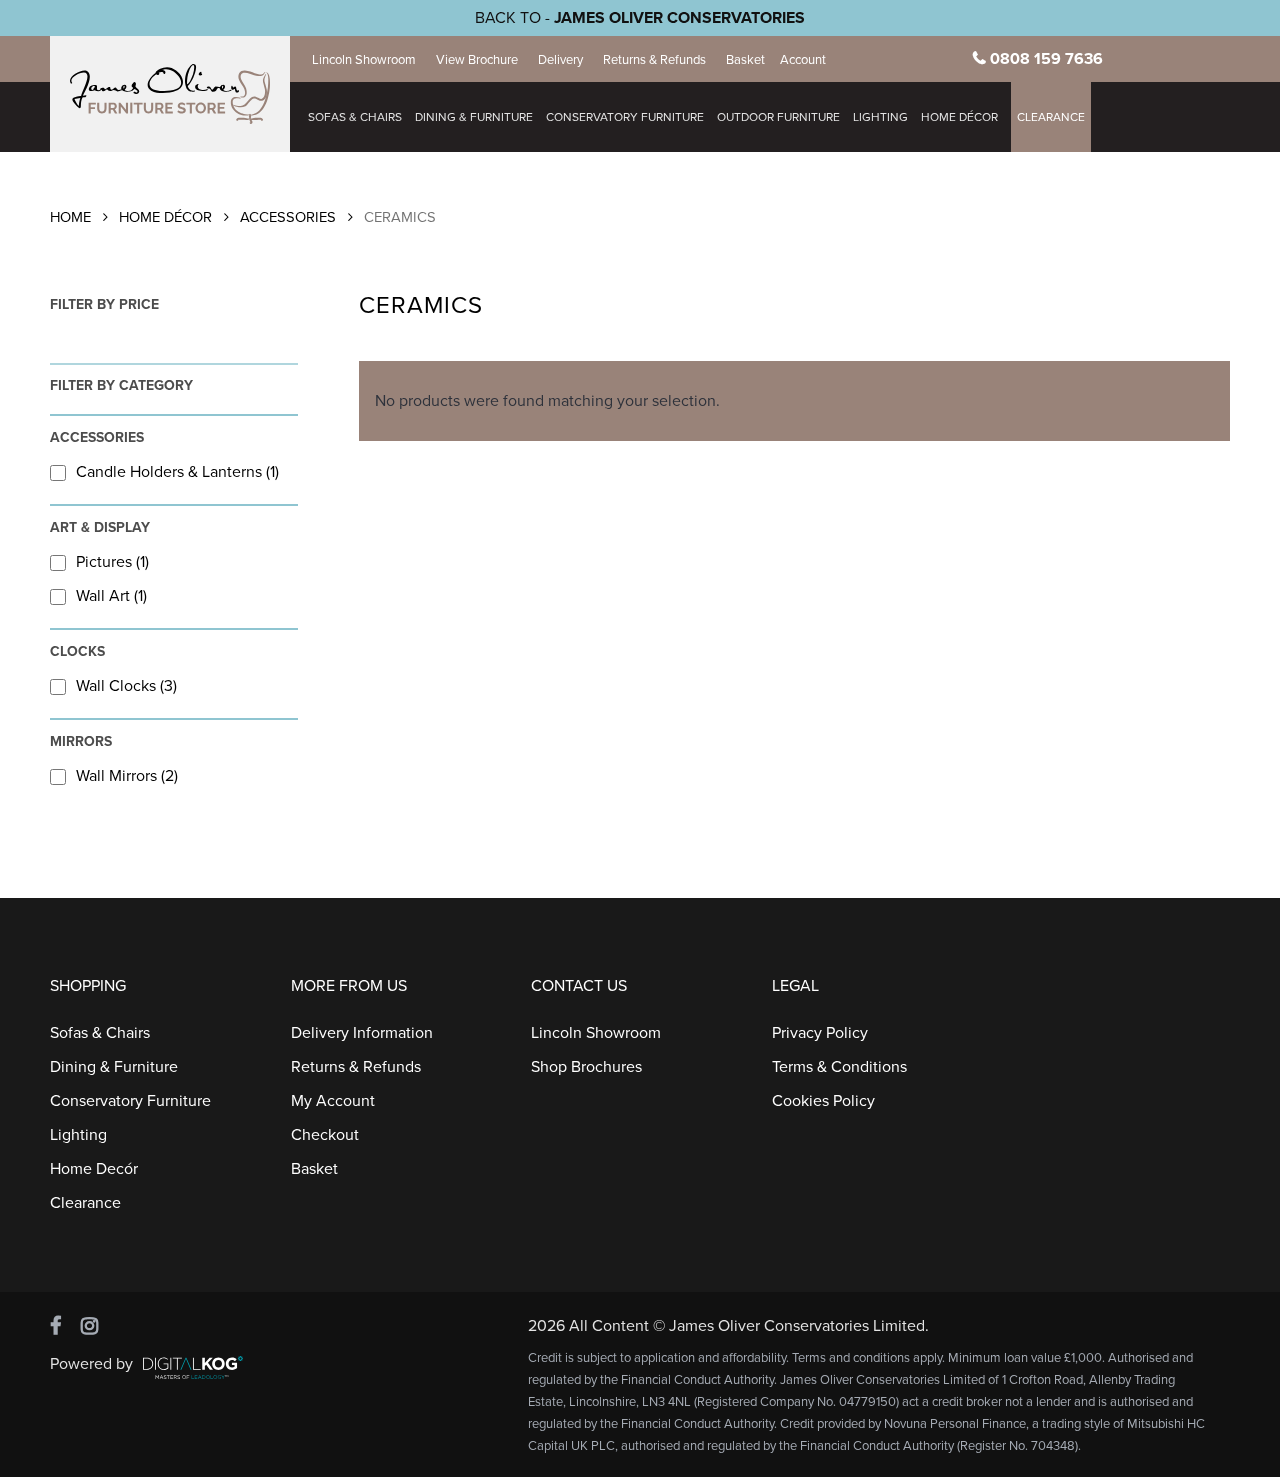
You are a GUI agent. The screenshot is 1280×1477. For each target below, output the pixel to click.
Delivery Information (362, 1033)
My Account (333, 1101)
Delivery (560, 60)
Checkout (325, 1135)
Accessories (288, 217)
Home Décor (165, 217)
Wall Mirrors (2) (127, 776)
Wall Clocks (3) (126, 686)
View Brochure (477, 60)
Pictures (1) (112, 562)
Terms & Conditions (839, 1067)
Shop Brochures (586, 1067)
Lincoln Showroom (364, 60)
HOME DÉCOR (959, 117)
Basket (745, 60)
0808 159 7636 (1046, 59)
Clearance (1051, 117)
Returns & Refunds (654, 60)
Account (803, 60)
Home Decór (94, 1169)
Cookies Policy (823, 1101)
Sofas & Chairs (355, 117)
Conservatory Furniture (625, 117)
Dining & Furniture (474, 117)
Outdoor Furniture (778, 117)
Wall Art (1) (111, 596)
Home (70, 217)
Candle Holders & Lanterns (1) (177, 472)
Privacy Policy (820, 1033)
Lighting (880, 117)
